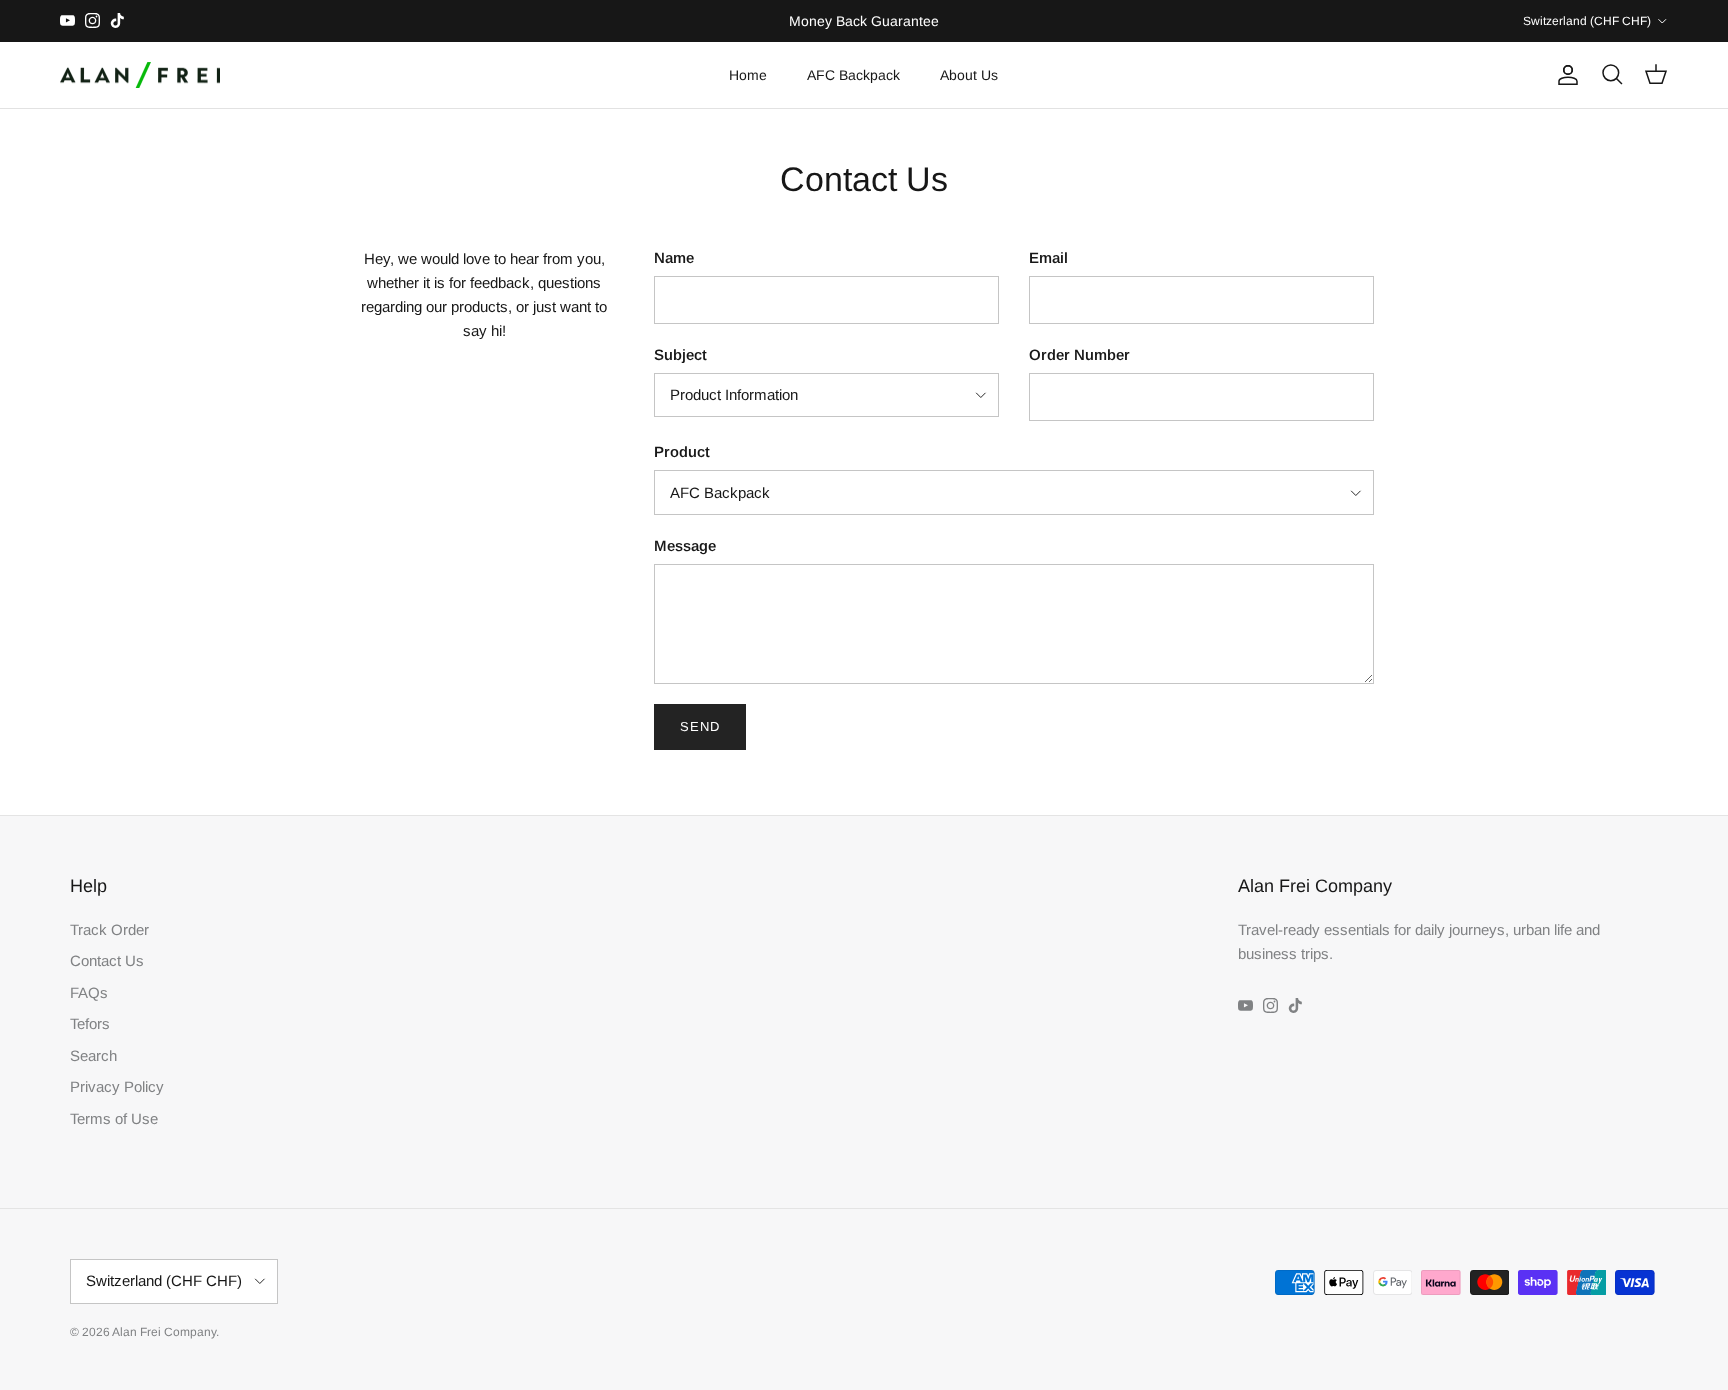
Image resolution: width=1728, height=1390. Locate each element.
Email (1048, 257)
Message (685, 545)
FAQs (89, 992)
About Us (969, 75)
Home (748, 75)
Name (674, 257)
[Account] (1564, 75)
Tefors (90, 1023)
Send (700, 726)
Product (682, 451)
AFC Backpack (853, 75)
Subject (680, 354)
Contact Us (107, 960)
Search (93, 1055)
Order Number (1079, 354)
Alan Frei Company (164, 1332)
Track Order (109, 929)
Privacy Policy (117, 1086)
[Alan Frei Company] (140, 75)
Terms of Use (114, 1118)
